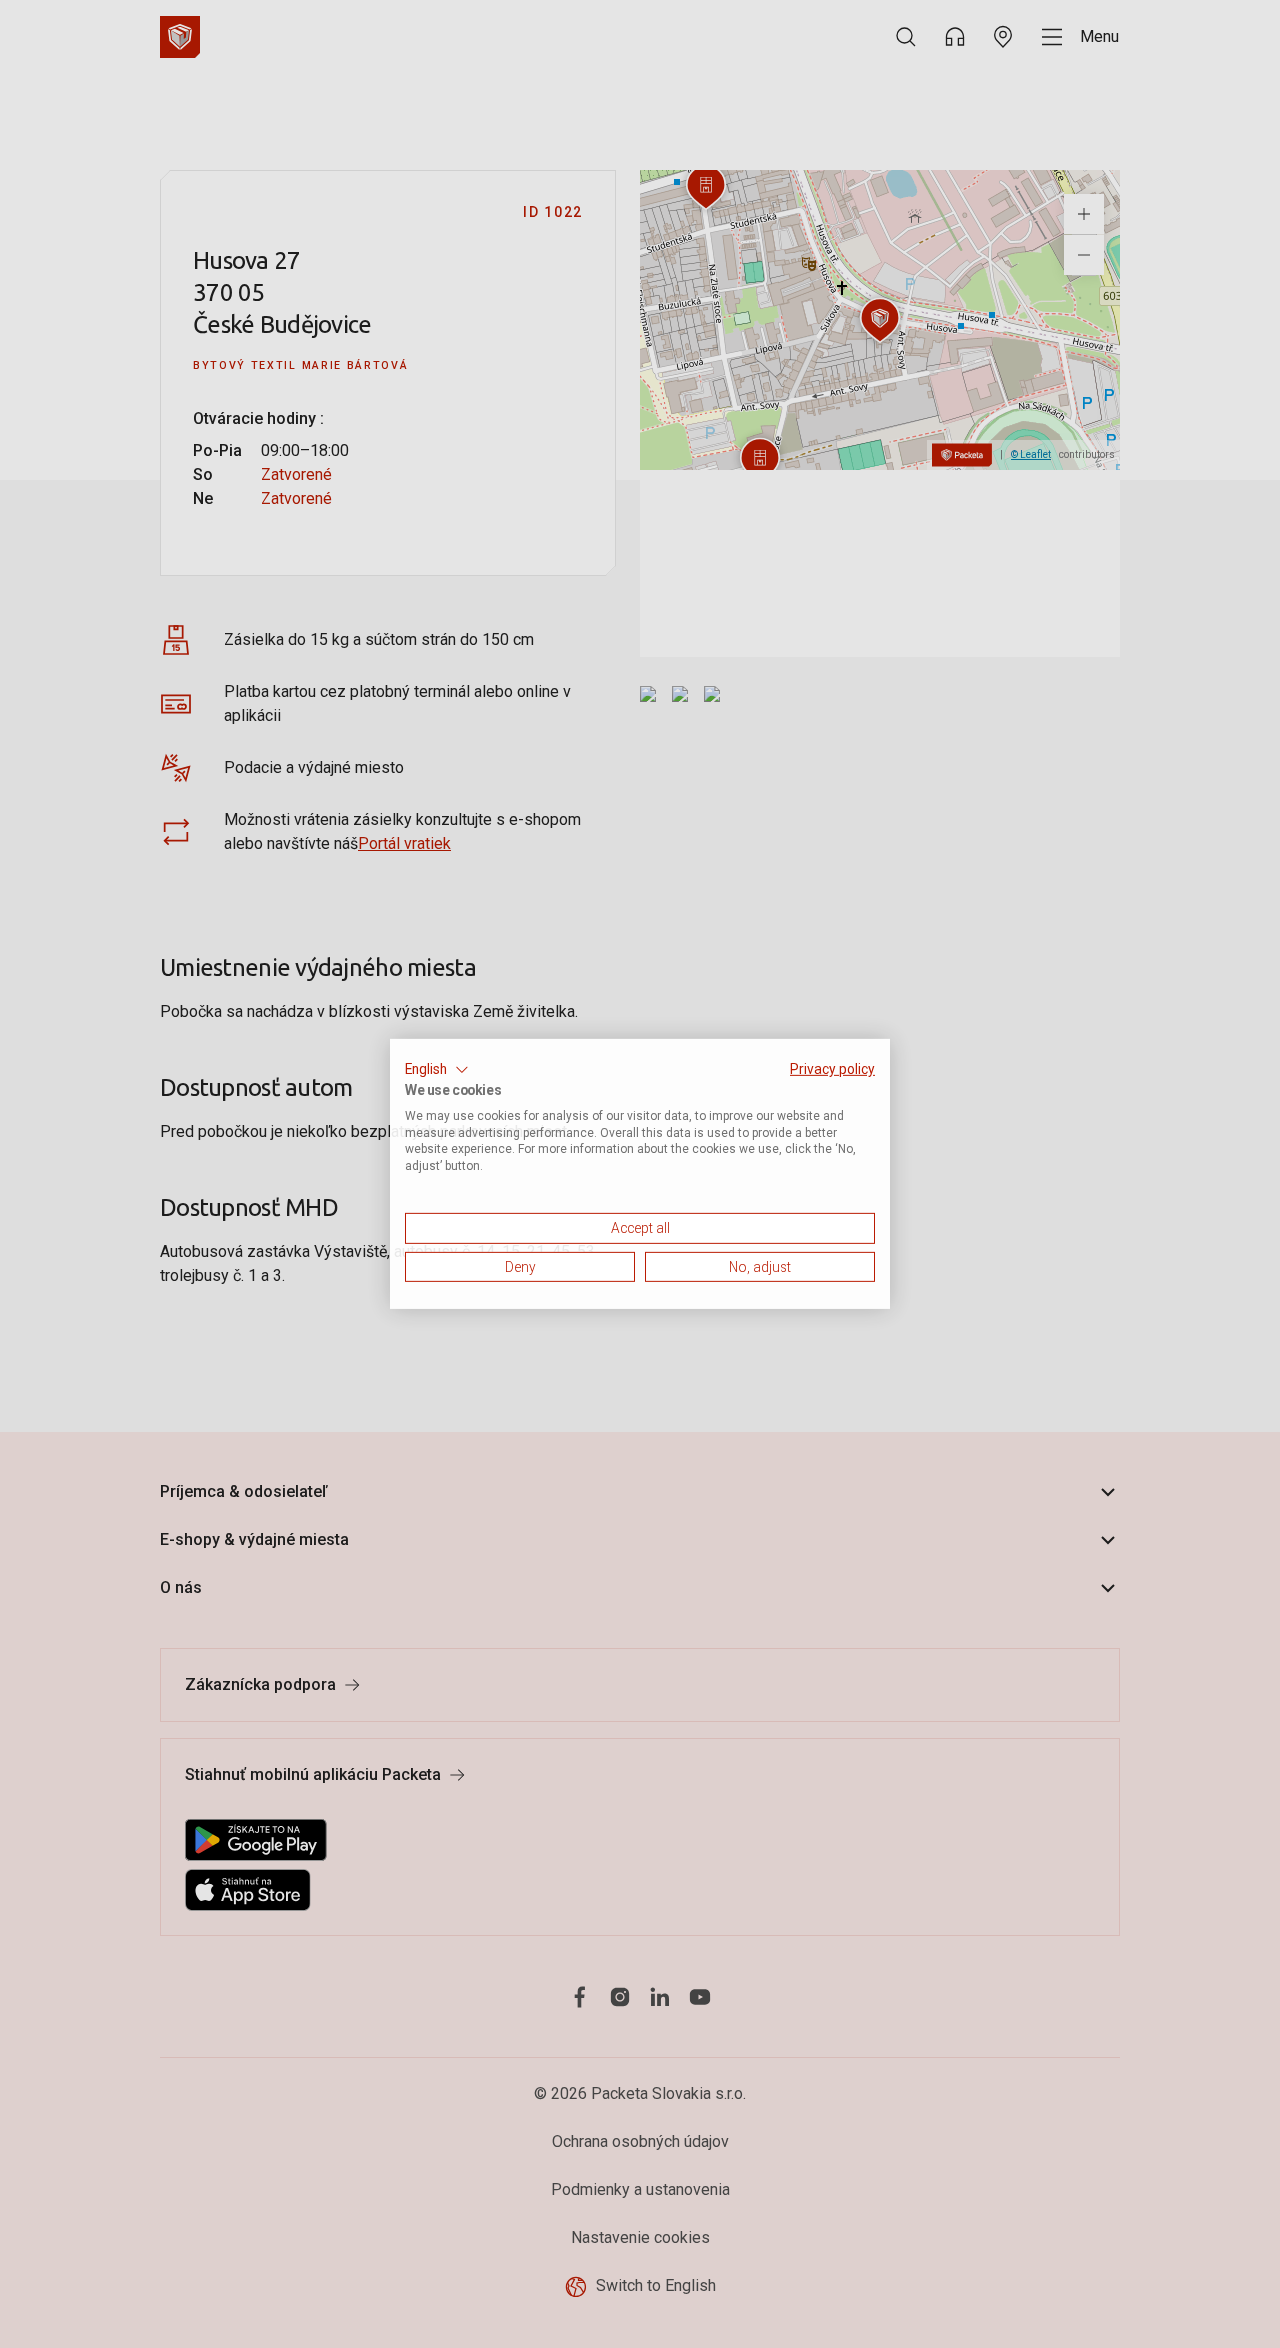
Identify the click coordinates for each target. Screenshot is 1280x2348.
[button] (437, 1070)
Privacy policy (832, 1069)
